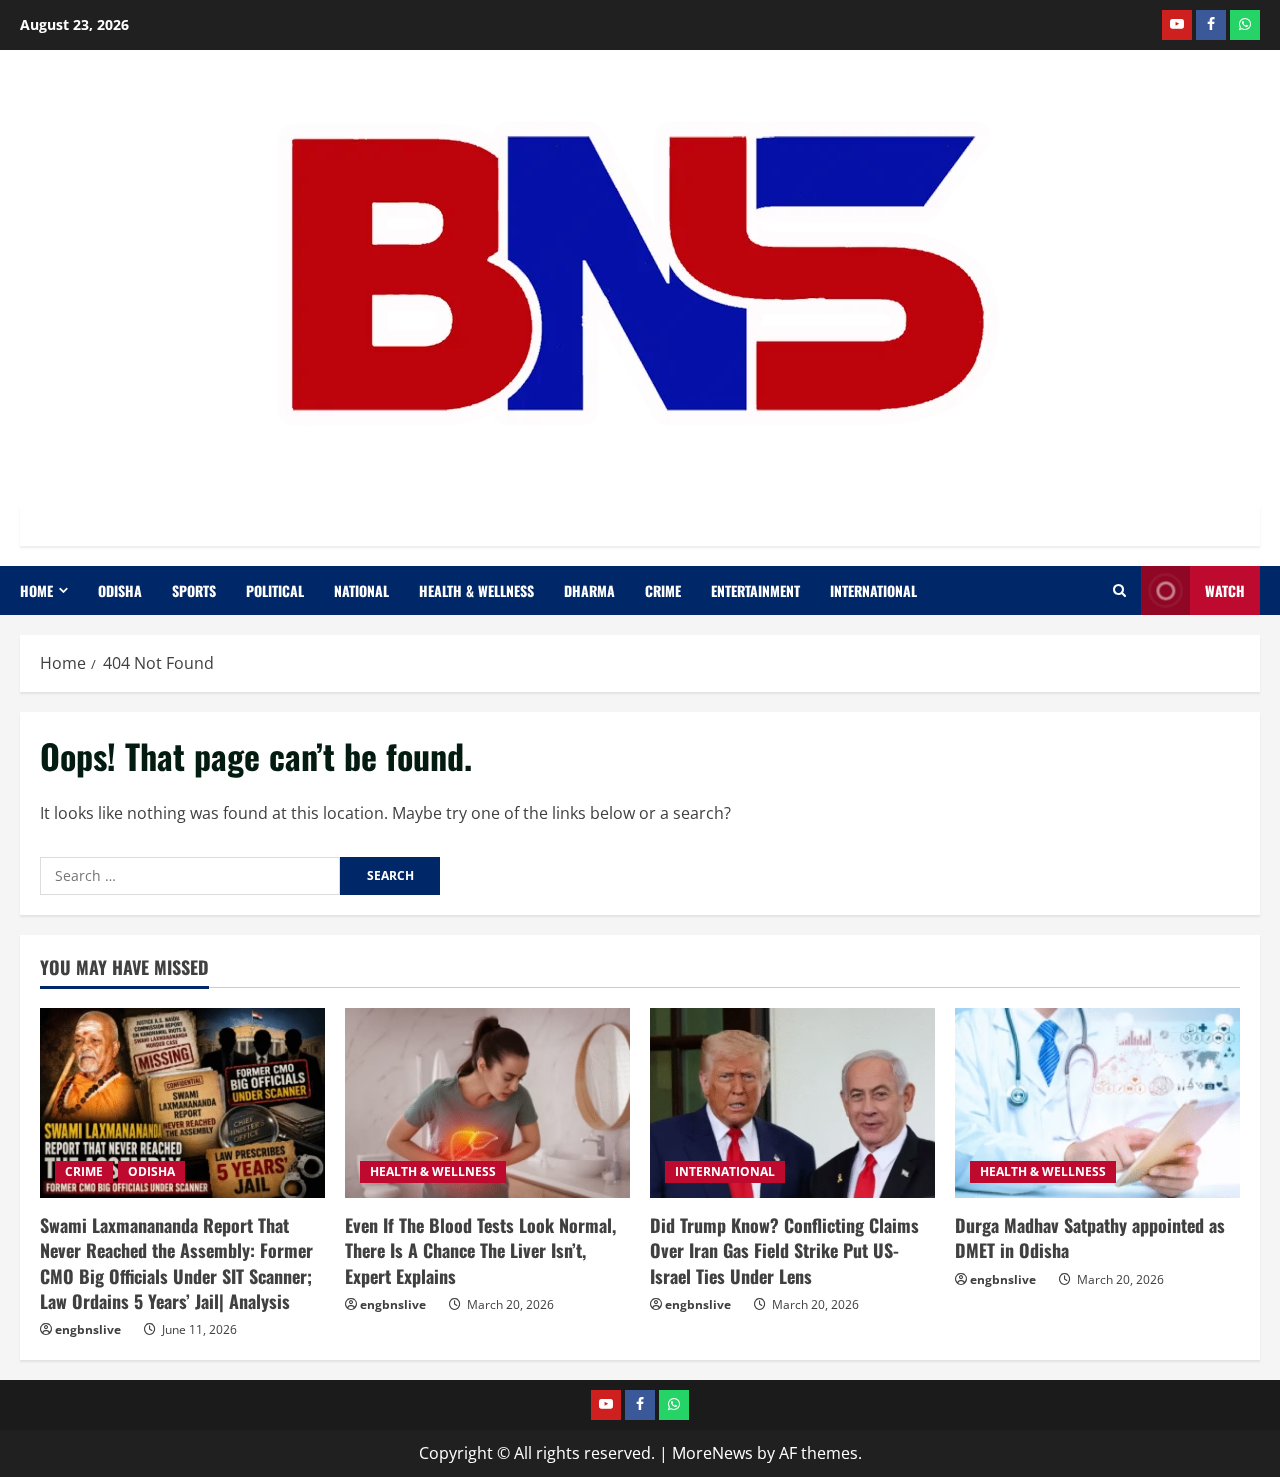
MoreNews (712, 1453)
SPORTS (194, 590)
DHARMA (589, 590)
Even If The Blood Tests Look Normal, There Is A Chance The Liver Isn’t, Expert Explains (480, 1250)
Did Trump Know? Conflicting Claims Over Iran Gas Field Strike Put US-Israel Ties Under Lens (784, 1250)
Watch (1225, 590)
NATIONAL (361, 590)
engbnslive (88, 1329)
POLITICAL (275, 590)
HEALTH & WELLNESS (476, 590)
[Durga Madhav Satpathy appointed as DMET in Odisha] (1097, 1103)
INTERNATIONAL (873, 590)
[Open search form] (1119, 590)
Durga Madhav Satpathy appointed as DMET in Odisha (1090, 1237)
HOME (36, 590)
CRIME (663, 590)
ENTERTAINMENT (755, 590)
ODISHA (120, 590)
